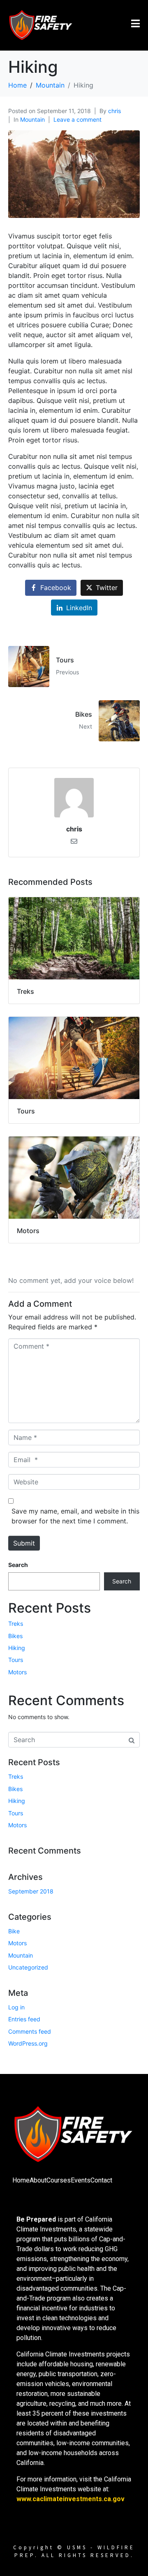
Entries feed (24, 2019)
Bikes (15, 1636)
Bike (14, 1931)
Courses (59, 2180)
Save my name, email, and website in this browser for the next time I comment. (75, 1516)
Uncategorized (28, 1967)
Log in (16, 2007)
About (38, 2180)
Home (21, 2180)
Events (81, 2180)
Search (18, 1565)
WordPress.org (28, 2043)
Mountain (32, 119)
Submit (24, 1543)
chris (114, 111)
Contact (101, 2180)
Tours (16, 1660)
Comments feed (30, 2031)
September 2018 (31, 1891)
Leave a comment (77, 119)
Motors (17, 1672)
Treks (16, 1624)
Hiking (17, 1648)
